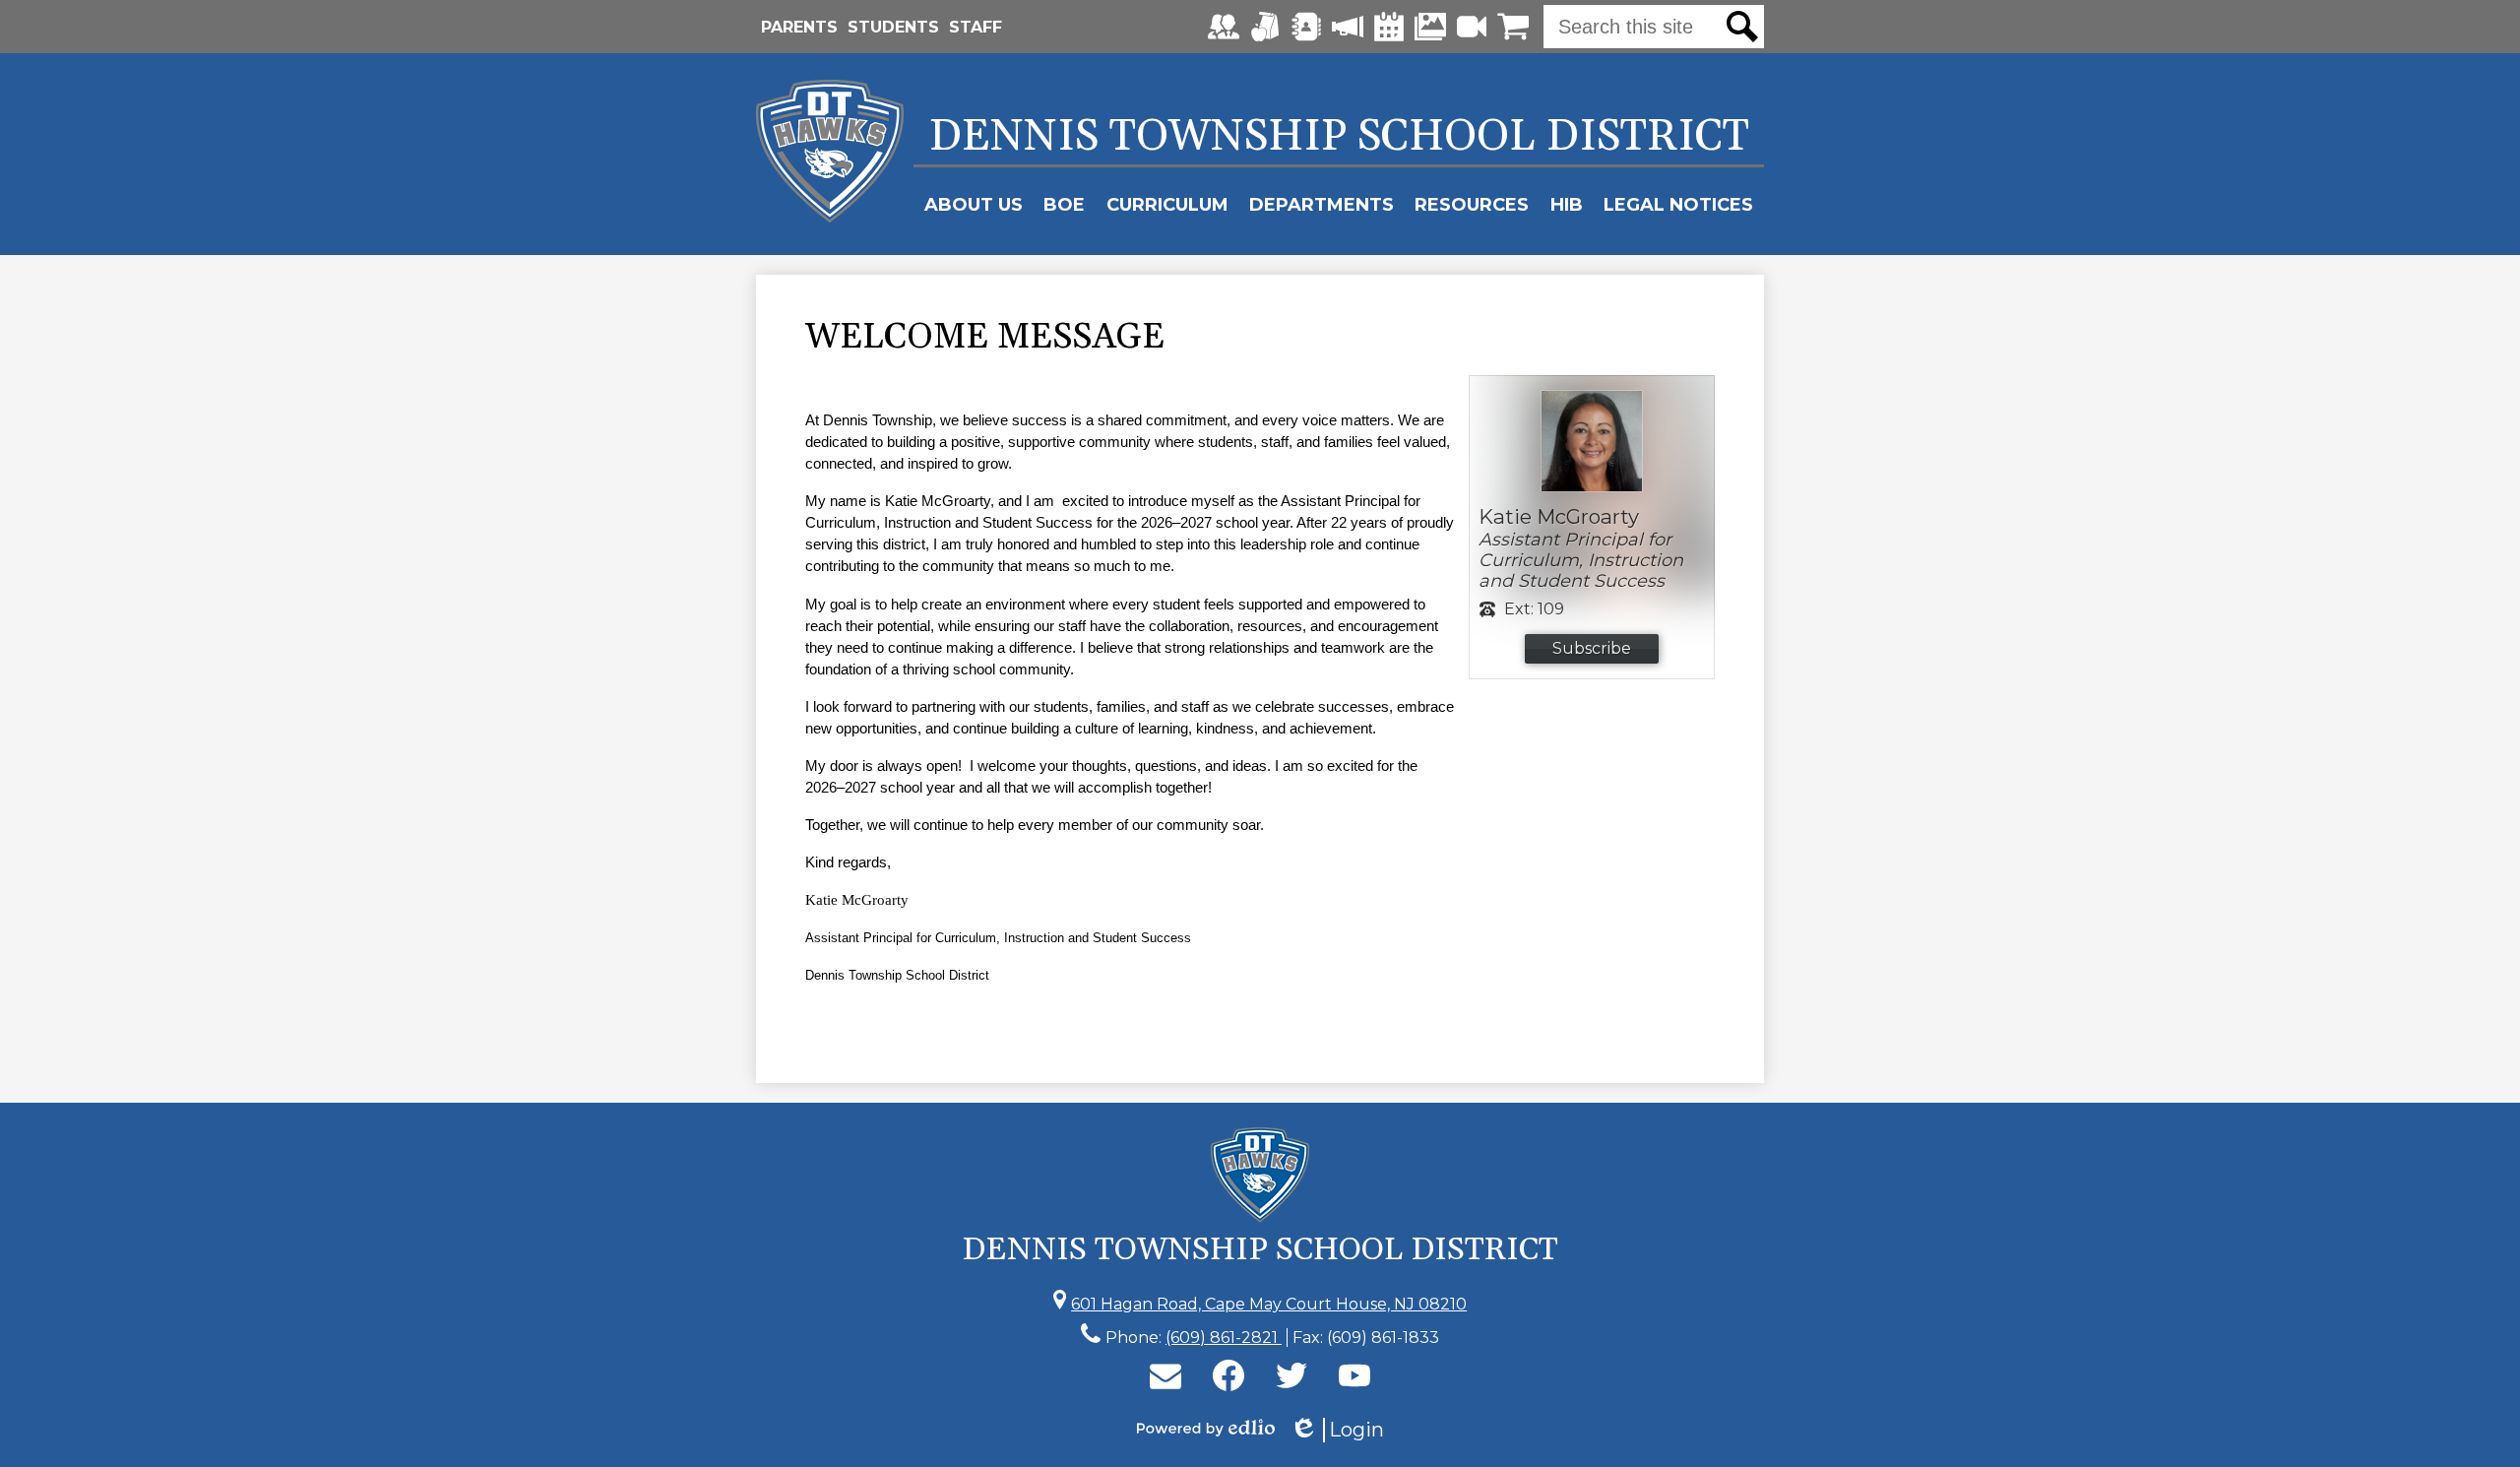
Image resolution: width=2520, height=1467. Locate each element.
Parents (799, 27)
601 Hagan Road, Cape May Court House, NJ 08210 (1269, 1304)
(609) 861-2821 (1224, 1338)
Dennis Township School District (1339, 137)
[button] (974, 205)
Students (893, 27)
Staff (976, 27)
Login (1337, 1430)
